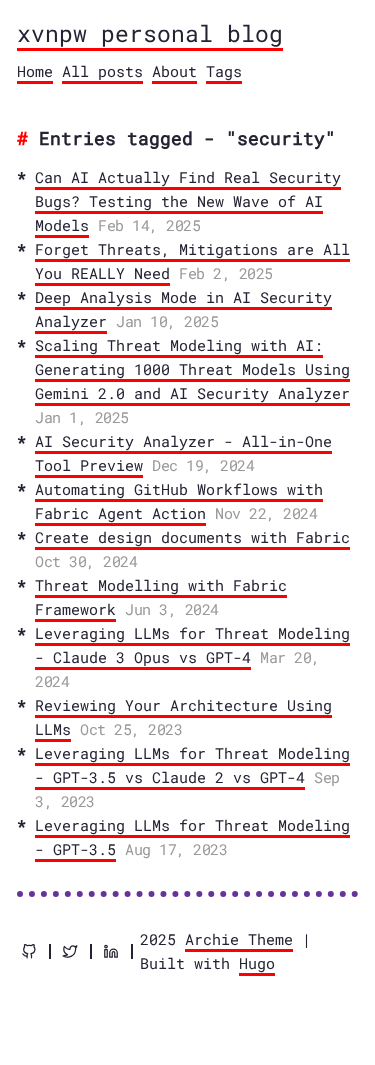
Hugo (257, 963)
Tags (224, 71)
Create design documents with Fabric (192, 537)
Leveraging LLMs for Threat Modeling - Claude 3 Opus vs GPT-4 (192, 645)
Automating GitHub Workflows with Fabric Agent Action (179, 501)
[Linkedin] (111, 951)
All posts (102, 71)
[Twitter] (70, 951)
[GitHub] (29, 951)
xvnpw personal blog (150, 33)
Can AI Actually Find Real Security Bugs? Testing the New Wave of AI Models (188, 201)
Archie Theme (239, 939)
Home (35, 71)
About (174, 71)
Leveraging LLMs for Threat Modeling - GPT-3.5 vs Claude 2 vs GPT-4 (192, 765)
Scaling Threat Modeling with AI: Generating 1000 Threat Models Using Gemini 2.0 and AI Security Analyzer (192, 369)
